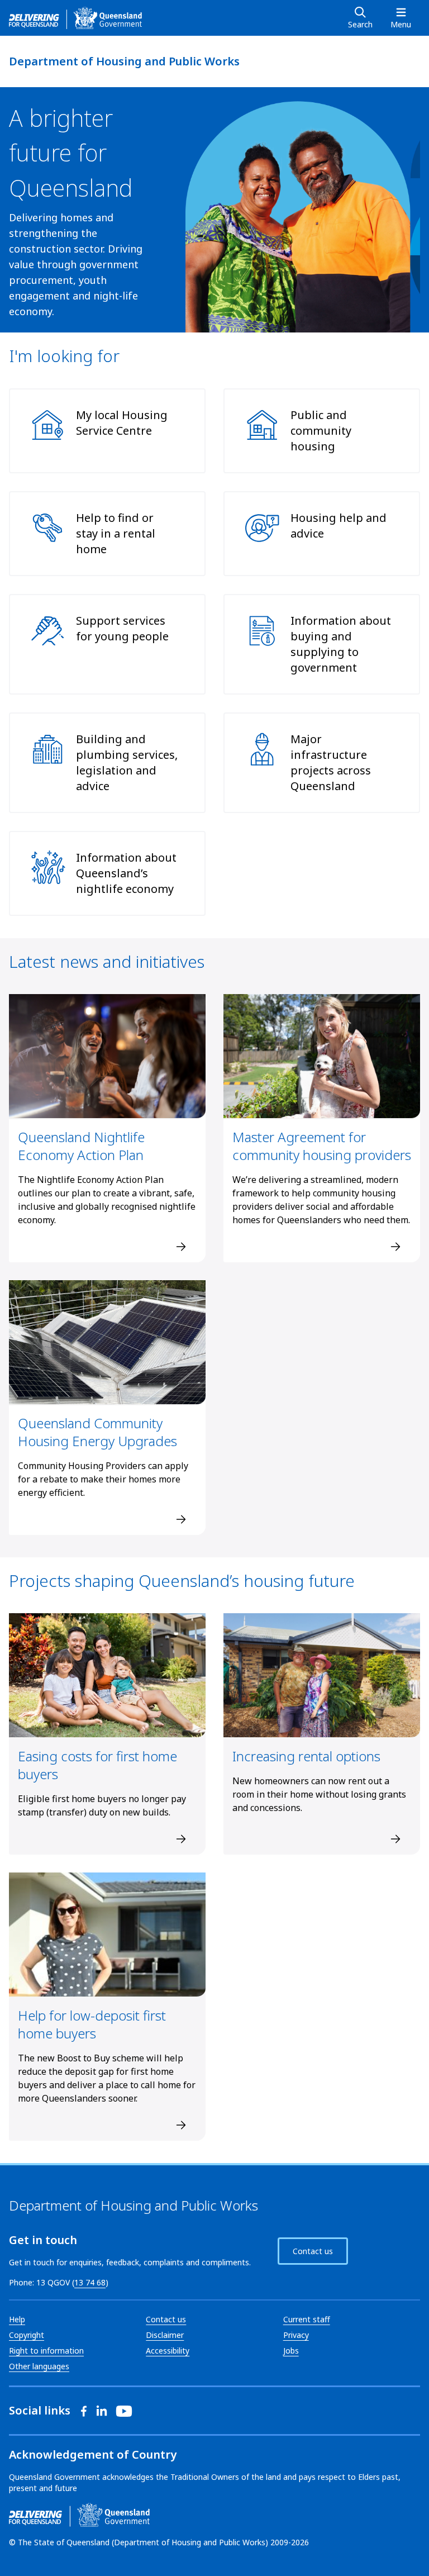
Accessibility (168, 2351)
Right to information (46, 2351)
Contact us (313, 2251)
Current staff (307, 2319)
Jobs (291, 2351)
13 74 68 (90, 2282)
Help (17, 2319)
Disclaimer (165, 2335)
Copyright (27, 2335)
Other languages (39, 2366)
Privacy (296, 2335)
